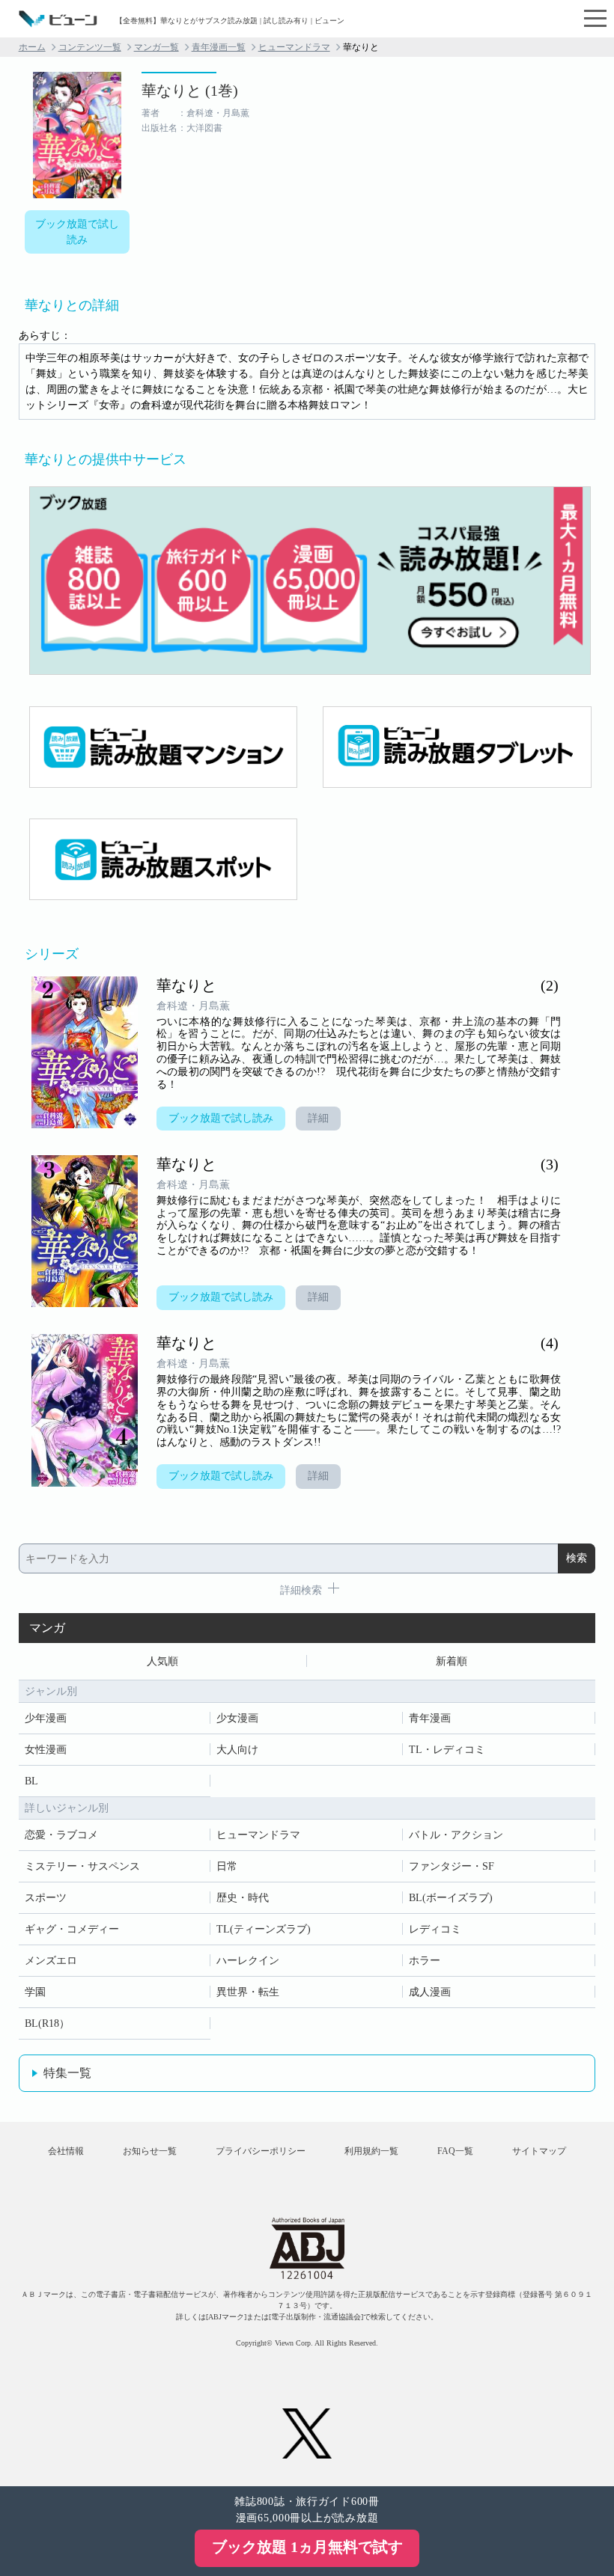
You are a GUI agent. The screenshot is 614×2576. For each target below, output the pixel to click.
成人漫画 (430, 1992)
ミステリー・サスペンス (82, 1866)
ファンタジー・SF (452, 1866)
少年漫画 (46, 1718)
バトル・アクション (456, 1835)
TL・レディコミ (447, 1750)
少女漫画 (237, 1718)
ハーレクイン (248, 1961)
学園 (35, 1992)
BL (31, 1781)
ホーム (32, 47)
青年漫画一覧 (219, 47)
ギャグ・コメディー (72, 1929)
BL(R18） (47, 2023)
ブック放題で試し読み (77, 232)
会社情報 (66, 2151)
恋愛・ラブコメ (61, 1835)
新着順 (452, 1661)
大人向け (237, 1750)
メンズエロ (51, 1961)
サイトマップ (539, 2151)
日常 (227, 1866)
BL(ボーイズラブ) (451, 1898)
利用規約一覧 (371, 2151)
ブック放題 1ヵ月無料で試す (307, 2547)
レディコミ (435, 1929)
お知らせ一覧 (150, 2151)
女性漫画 (46, 1750)
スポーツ (46, 1898)
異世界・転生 (248, 1992)
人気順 (162, 1661)
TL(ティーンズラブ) (264, 1929)
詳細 (318, 1118)
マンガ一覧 (156, 47)
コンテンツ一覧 (90, 47)
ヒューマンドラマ (294, 47)
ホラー (425, 1961)
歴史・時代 (243, 1898)
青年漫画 (430, 1718)
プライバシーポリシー (261, 2151)
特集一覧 (67, 2073)
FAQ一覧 (455, 2151)
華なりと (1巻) (190, 91)
